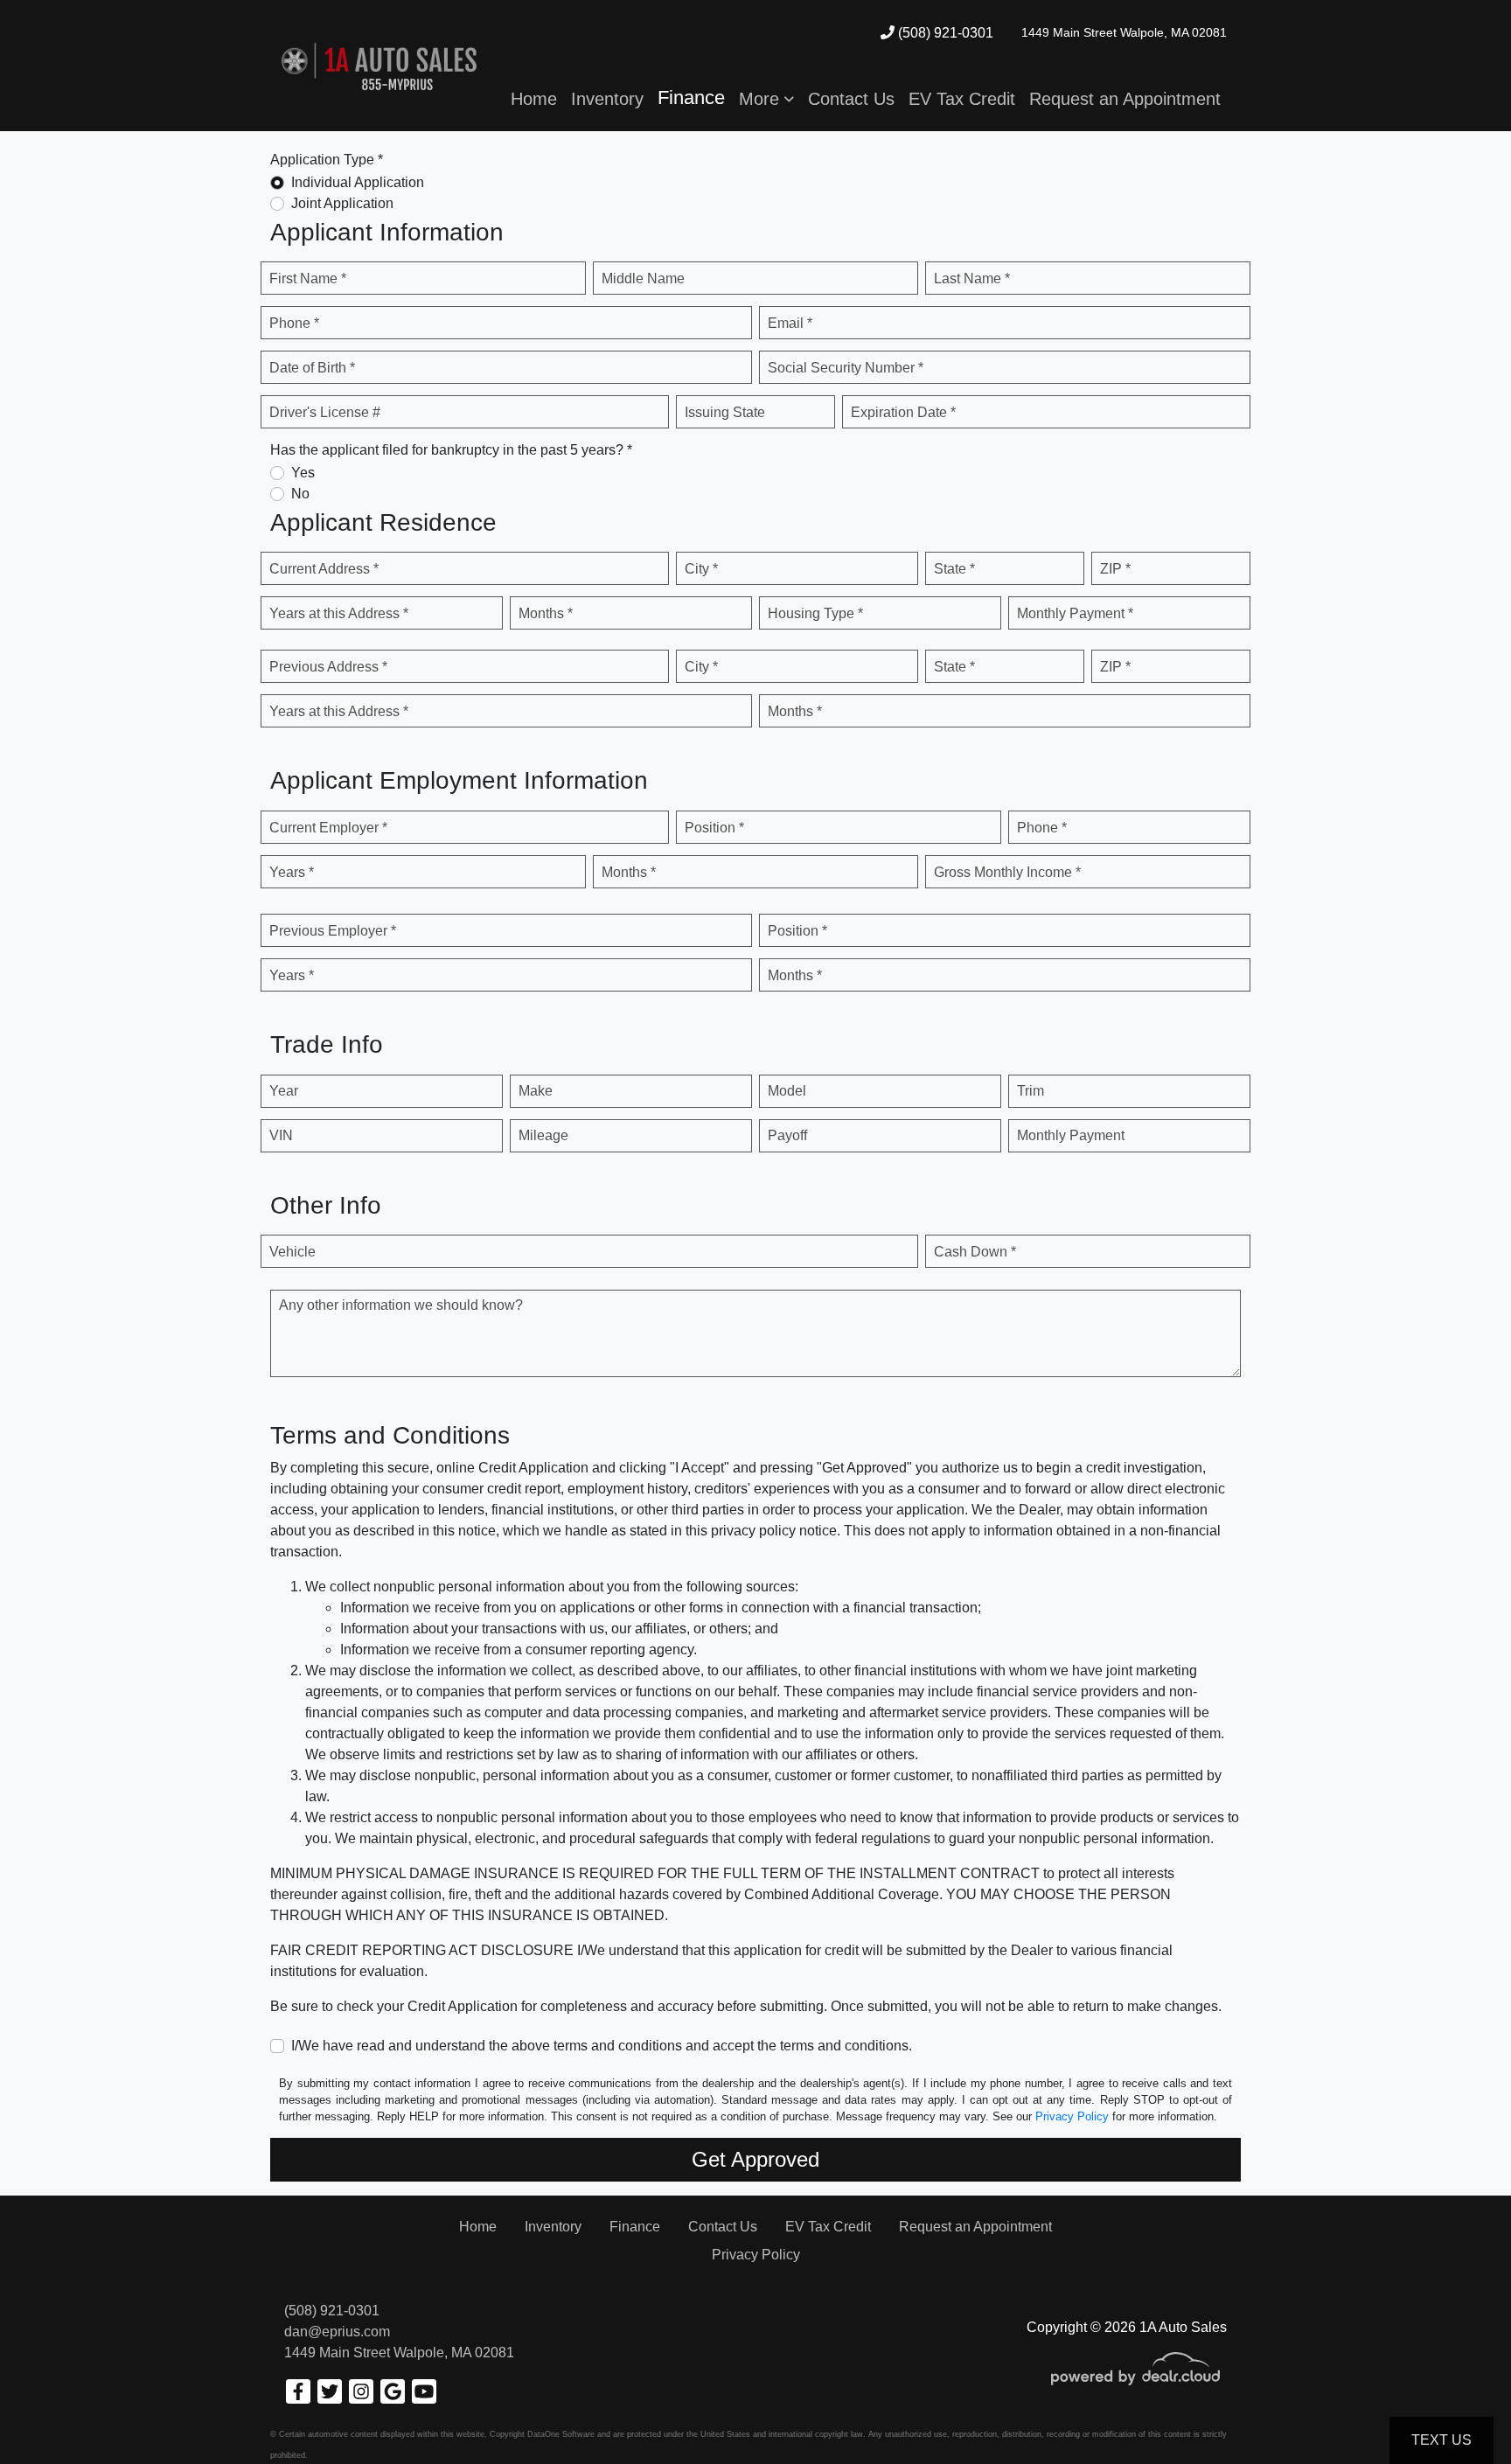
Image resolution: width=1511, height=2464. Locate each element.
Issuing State (725, 412)
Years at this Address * (339, 613)
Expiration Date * (903, 412)
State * (954, 569)
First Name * (308, 278)
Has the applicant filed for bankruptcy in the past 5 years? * (451, 450)
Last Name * (972, 278)
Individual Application (358, 182)
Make (536, 1091)
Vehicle (292, 1252)
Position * (714, 828)
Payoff (787, 1135)
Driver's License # (325, 412)
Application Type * (327, 160)
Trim (1031, 1091)
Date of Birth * (312, 368)
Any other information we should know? (401, 1305)
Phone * (294, 323)
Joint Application (342, 203)
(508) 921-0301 (944, 33)
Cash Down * (975, 1252)
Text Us (1441, 2440)
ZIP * (1115, 569)
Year (284, 1091)
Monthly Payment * (1075, 613)
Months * (546, 613)
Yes (303, 473)
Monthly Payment (1071, 1135)
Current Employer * (328, 828)
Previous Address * (328, 667)
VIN (281, 1135)
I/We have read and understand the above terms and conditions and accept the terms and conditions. (602, 2046)
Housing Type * (815, 613)
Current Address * (324, 569)
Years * (292, 872)
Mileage (543, 1135)
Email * (790, 323)
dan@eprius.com (337, 2332)
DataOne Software (561, 2434)
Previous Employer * (333, 931)
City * (701, 569)
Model (787, 1091)
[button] (766, 99)
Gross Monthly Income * (1007, 872)
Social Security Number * (846, 368)
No (300, 494)
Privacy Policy (1072, 2116)
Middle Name (643, 278)
